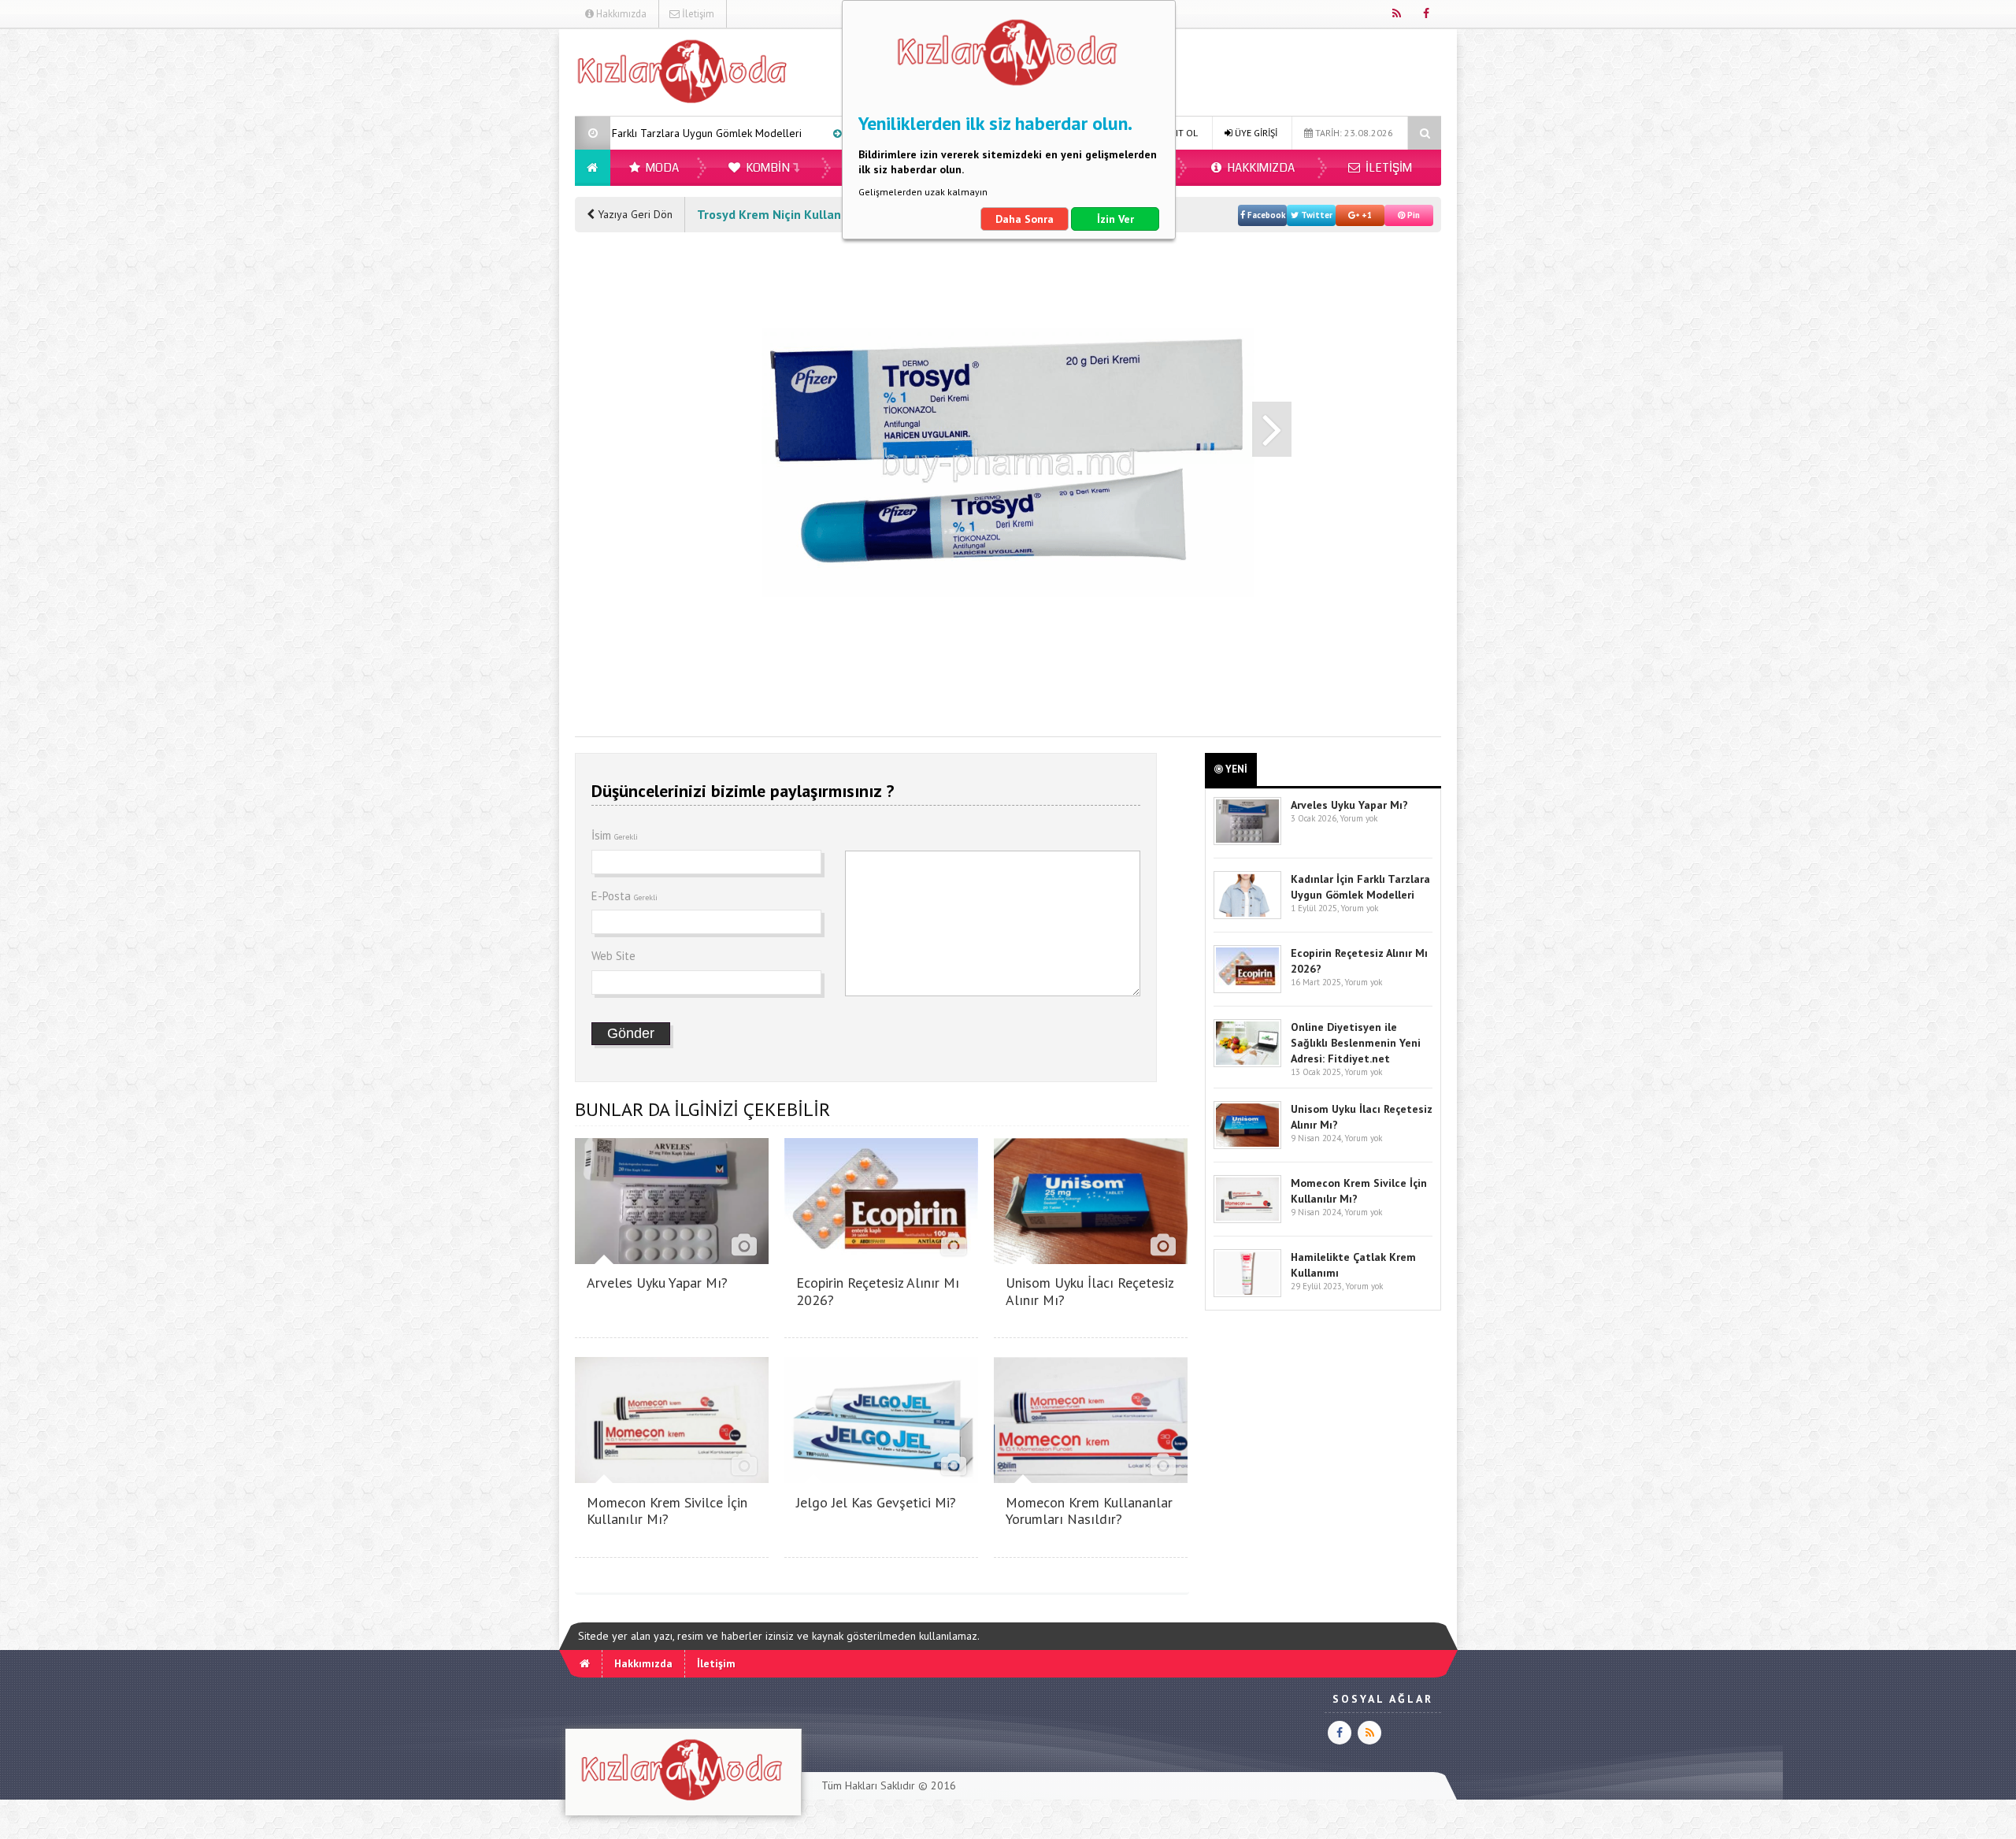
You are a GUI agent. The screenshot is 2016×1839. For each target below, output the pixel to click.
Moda (661, 168)
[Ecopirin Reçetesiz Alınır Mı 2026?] (881, 1260)
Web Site (613, 956)
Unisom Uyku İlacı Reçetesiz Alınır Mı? (1090, 1291)
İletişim (697, 14)
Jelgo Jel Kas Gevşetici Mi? (876, 1502)
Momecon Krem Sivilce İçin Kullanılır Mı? (667, 1511)
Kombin (767, 168)
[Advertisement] (495, 265)
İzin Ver (1115, 219)
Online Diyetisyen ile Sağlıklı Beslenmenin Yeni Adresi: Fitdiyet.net (1356, 1043)
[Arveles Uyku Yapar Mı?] (672, 1260)
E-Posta (624, 896)
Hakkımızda (620, 14)
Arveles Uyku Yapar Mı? (657, 1283)
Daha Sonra (1025, 219)
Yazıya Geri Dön (634, 214)
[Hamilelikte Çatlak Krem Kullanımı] (1247, 1294)
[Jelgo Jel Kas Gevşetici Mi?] (881, 1479)
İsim (615, 835)
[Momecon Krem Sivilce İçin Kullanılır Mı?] (672, 1479)
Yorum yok (1358, 818)
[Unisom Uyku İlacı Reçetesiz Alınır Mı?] (1091, 1260)
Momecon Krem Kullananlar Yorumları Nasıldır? (1089, 1511)
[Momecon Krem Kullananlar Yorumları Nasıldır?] (1091, 1479)
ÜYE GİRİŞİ (1255, 133)
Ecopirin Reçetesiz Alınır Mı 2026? (800, 133)
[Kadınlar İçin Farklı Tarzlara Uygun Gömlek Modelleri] (1247, 916)
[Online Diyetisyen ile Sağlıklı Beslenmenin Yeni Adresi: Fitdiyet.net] (1247, 1064)
